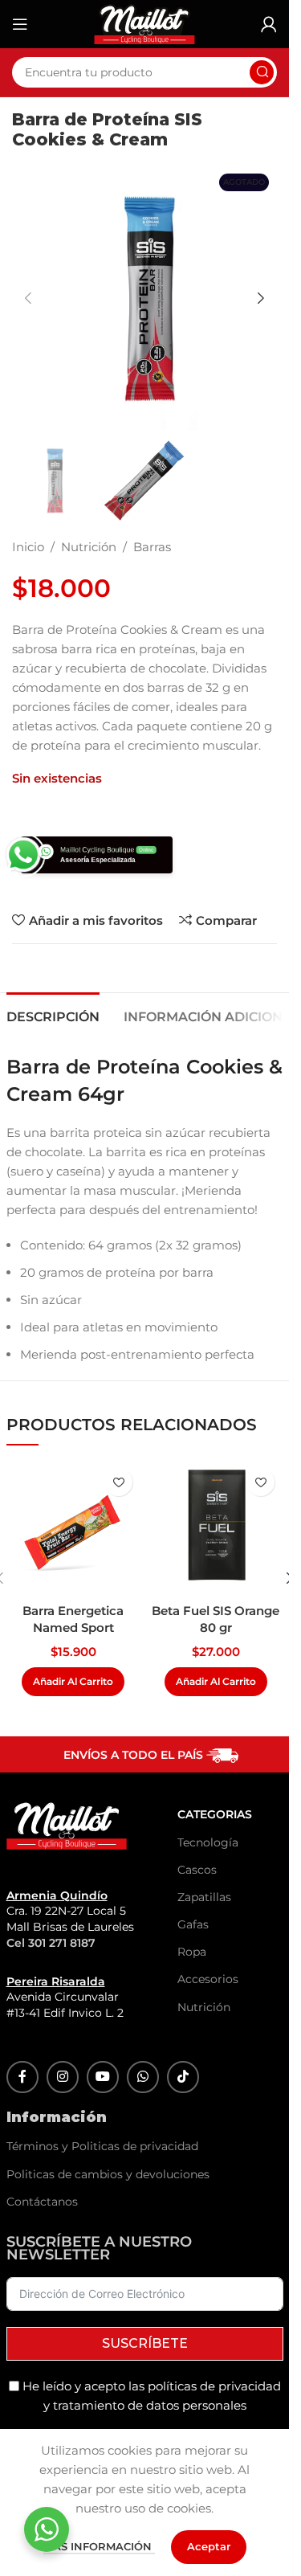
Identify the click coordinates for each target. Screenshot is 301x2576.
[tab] (53, 1015)
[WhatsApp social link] (143, 2077)
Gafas (192, 1924)
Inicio (28, 547)
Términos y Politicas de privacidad (102, 2146)
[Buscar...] (262, 72)
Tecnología (192, 1842)
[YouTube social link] (103, 2077)
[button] (28, 298)
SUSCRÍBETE (145, 2343)
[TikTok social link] (183, 2077)
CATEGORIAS (192, 1814)
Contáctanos (42, 2202)
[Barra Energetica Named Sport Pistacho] (73, 1527)
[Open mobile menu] (20, 24)
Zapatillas (192, 1897)
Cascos (192, 1870)
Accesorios (192, 1979)
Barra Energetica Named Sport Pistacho (73, 1627)
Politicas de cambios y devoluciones (108, 2174)
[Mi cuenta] (269, 24)
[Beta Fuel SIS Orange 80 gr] (216, 1527)
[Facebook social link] (22, 2077)
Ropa (192, 1952)
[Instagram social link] (63, 2077)
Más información (99, 2546)
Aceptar (209, 2546)
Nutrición (89, 547)
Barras (152, 547)
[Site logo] (144, 23)
